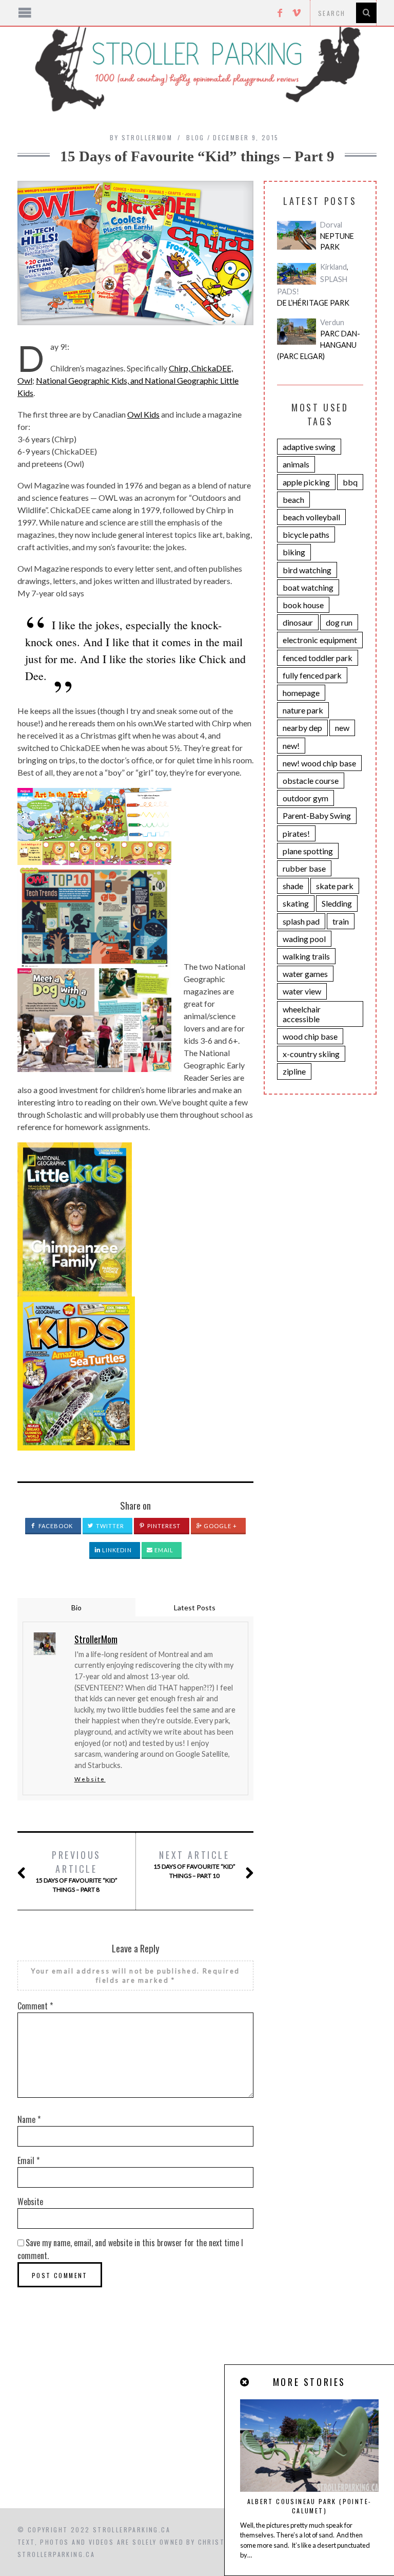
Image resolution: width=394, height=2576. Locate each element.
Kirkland (333, 267)
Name (29, 2119)
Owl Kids (143, 414)
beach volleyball (311, 517)
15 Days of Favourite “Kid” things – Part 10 (194, 1864)
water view (302, 991)
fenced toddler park (318, 658)
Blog (195, 137)
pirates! (296, 833)
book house (303, 605)
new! (291, 746)
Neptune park (337, 242)
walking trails (306, 956)
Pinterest (163, 1526)
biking (294, 552)
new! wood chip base (319, 763)
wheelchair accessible (302, 1014)
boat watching (308, 587)
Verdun (332, 322)
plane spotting (308, 851)
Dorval (331, 225)
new (342, 728)
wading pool (304, 939)
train (341, 921)
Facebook (55, 1526)
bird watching (307, 570)
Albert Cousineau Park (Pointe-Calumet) (310, 2506)
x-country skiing (311, 1054)
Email (163, 1550)
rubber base (304, 868)
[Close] (245, 2382)
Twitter (110, 1526)
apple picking (306, 482)
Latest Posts (195, 1607)
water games (305, 974)
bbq (350, 482)
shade (293, 886)
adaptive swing (309, 447)
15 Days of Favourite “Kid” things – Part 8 (76, 1871)
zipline (294, 1071)
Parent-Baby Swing (317, 815)
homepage (301, 693)
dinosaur (298, 622)
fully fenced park (312, 675)
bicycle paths (306, 534)
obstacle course (311, 781)
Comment (35, 2006)
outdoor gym (306, 798)
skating (296, 903)
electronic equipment (320, 640)
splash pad (301, 921)
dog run (339, 622)
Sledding (337, 903)
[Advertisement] (197, 2421)
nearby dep (302, 728)
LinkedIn (116, 1550)
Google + (220, 1526)
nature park (303, 710)
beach (293, 500)
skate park (335, 886)
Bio (76, 1607)
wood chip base (310, 1036)
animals (296, 464)
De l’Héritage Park (313, 303)
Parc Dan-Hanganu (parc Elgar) (319, 345)
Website (90, 1779)
